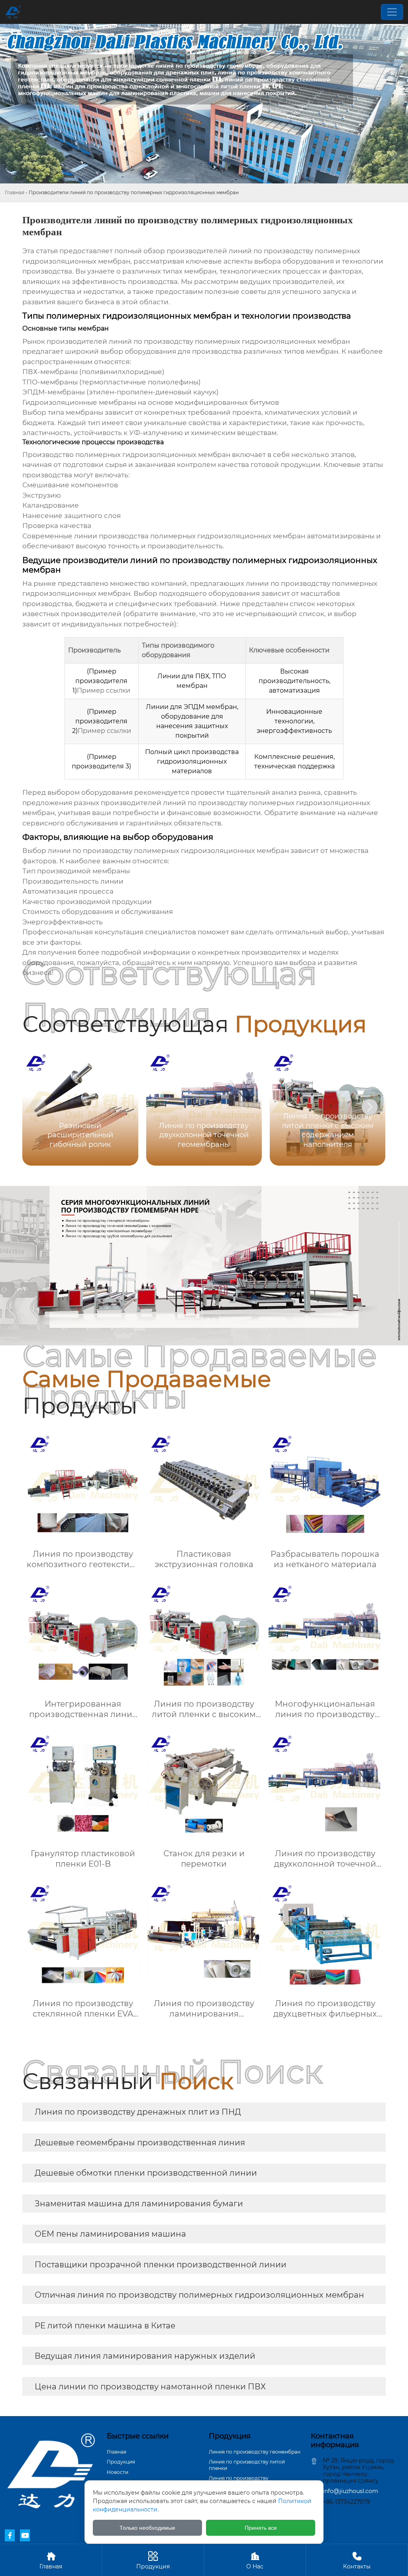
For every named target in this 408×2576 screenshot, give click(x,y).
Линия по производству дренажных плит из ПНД (138, 2112)
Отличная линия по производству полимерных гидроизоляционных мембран (199, 2295)
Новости (118, 2472)
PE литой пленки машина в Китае (105, 2326)
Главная (15, 192)
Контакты (357, 2560)
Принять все (261, 2528)
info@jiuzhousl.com (350, 2491)
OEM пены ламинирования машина (110, 2234)
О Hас (255, 2560)
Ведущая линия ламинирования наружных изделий (145, 2356)
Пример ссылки (104, 690)
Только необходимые (147, 2528)
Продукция (121, 2462)
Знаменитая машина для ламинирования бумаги (139, 2204)
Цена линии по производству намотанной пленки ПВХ (150, 2387)
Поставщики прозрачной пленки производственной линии (161, 2265)
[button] (370, 1107)
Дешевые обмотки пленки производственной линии (146, 2173)
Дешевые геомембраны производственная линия (140, 2143)
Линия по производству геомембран (255, 2452)
